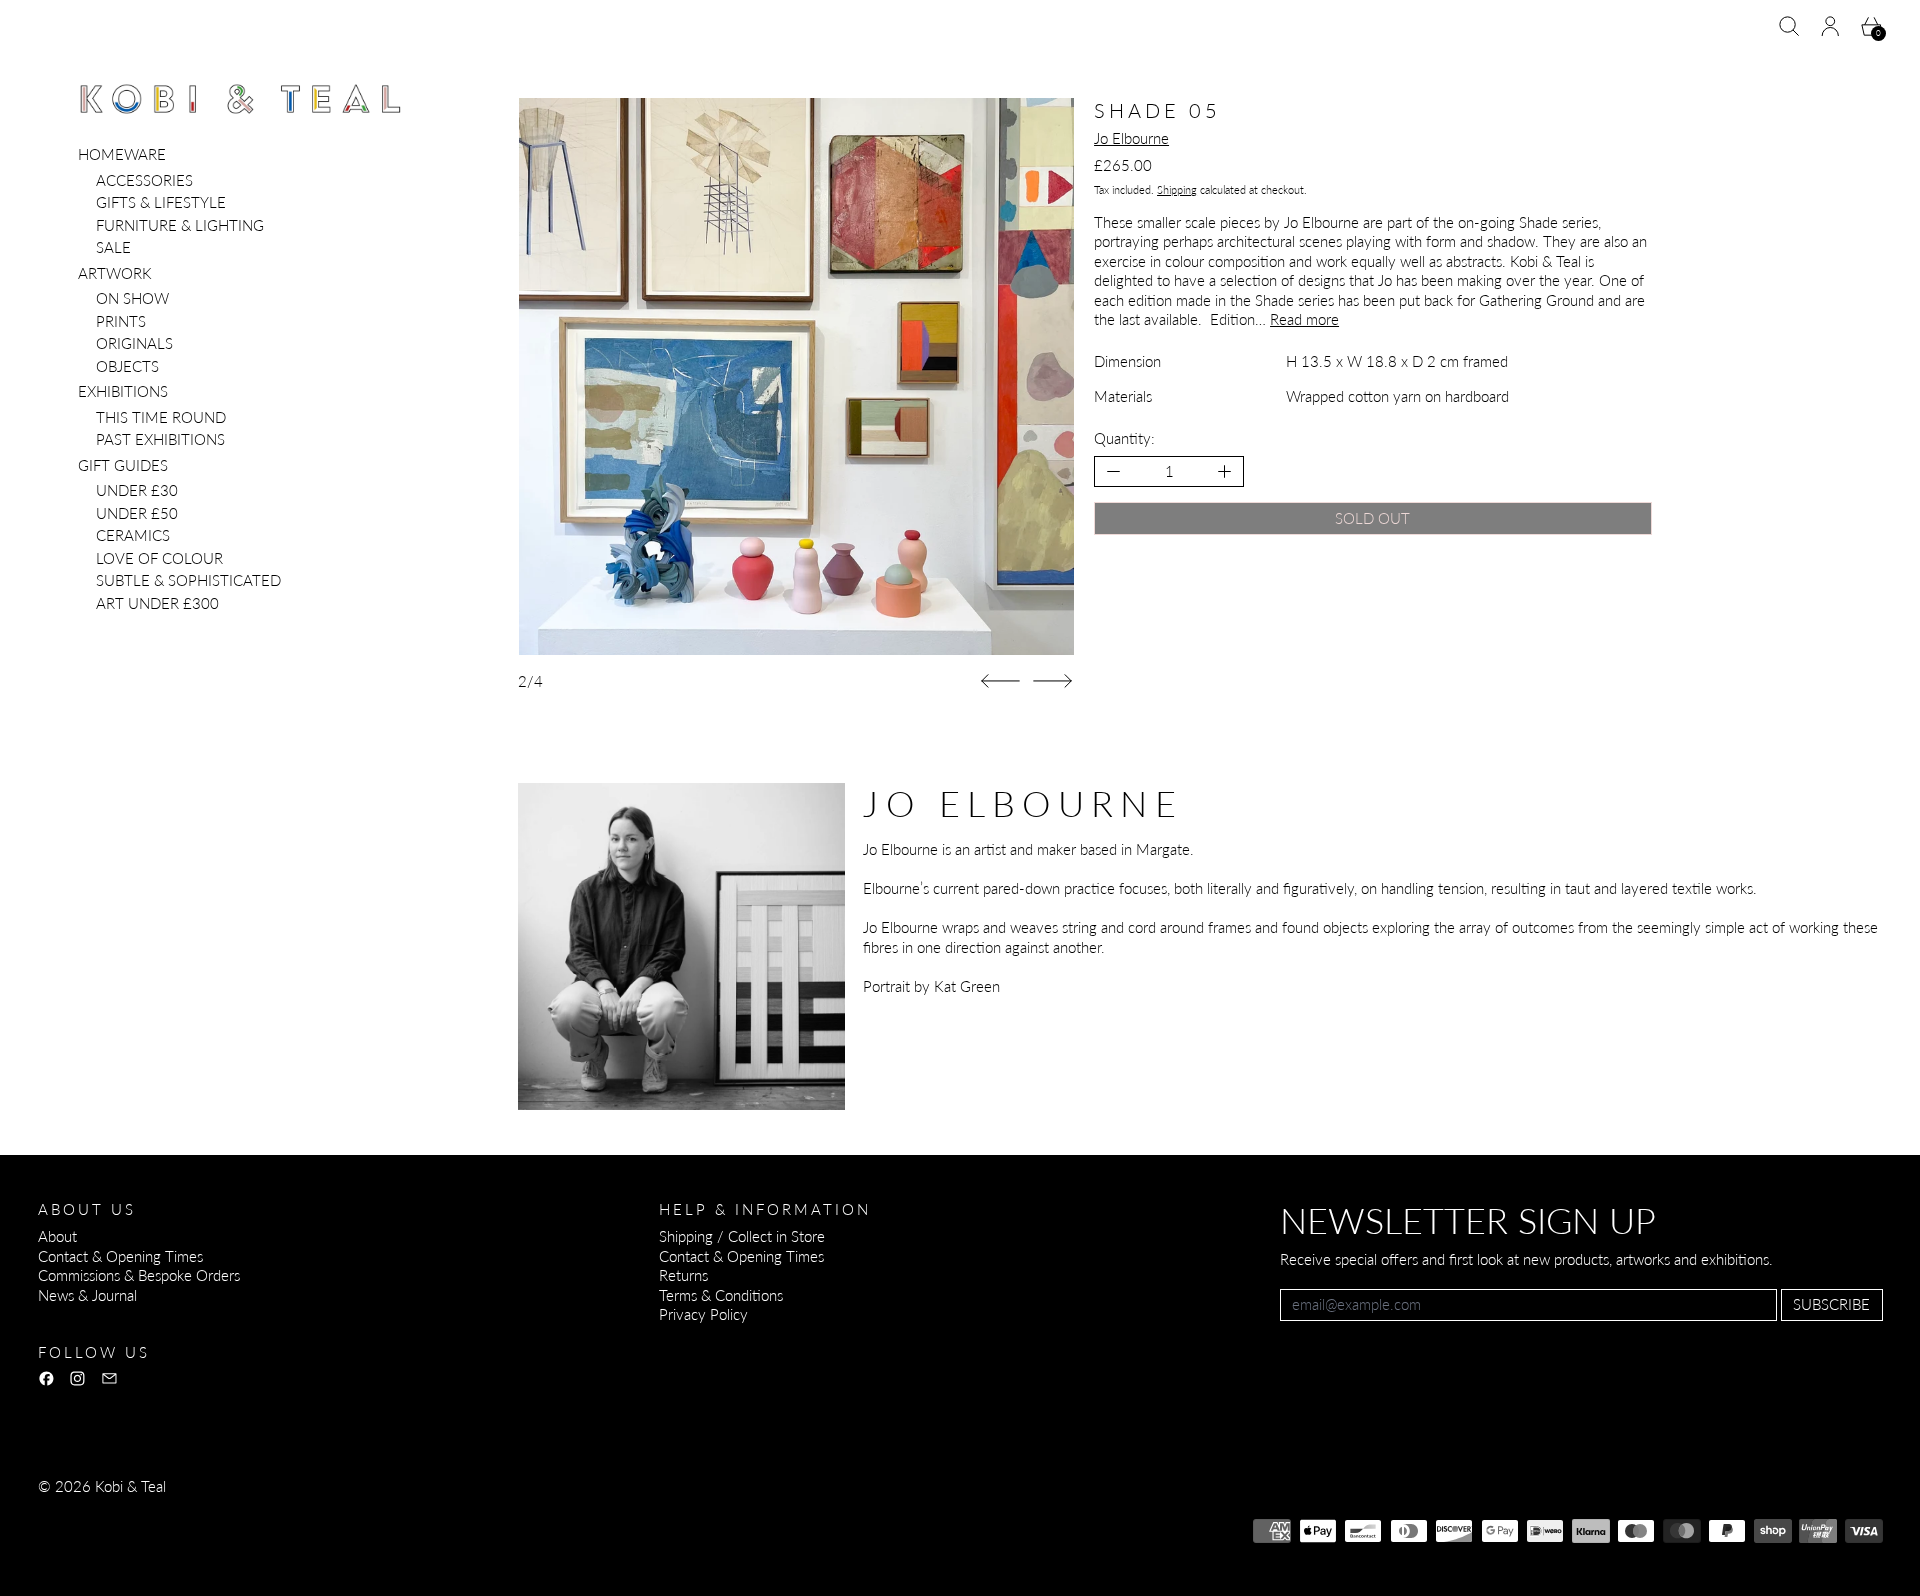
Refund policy (81, 1513)
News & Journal (87, 1295)
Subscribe (1831, 1304)
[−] (1113, 471)
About (57, 1236)
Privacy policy (184, 1513)
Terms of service (295, 1513)
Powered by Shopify (102, 1540)
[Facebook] (46, 1378)
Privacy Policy (703, 1314)
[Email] (109, 1378)
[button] (1789, 26)
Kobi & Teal (130, 1486)
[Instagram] (77, 1378)
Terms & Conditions (721, 1295)
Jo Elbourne (1131, 138)
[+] (1225, 471)
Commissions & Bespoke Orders (139, 1275)
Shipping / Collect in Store (742, 1236)
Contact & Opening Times (120, 1256)
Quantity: (1124, 438)
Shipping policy (409, 1513)
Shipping (1177, 189)
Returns (683, 1275)
